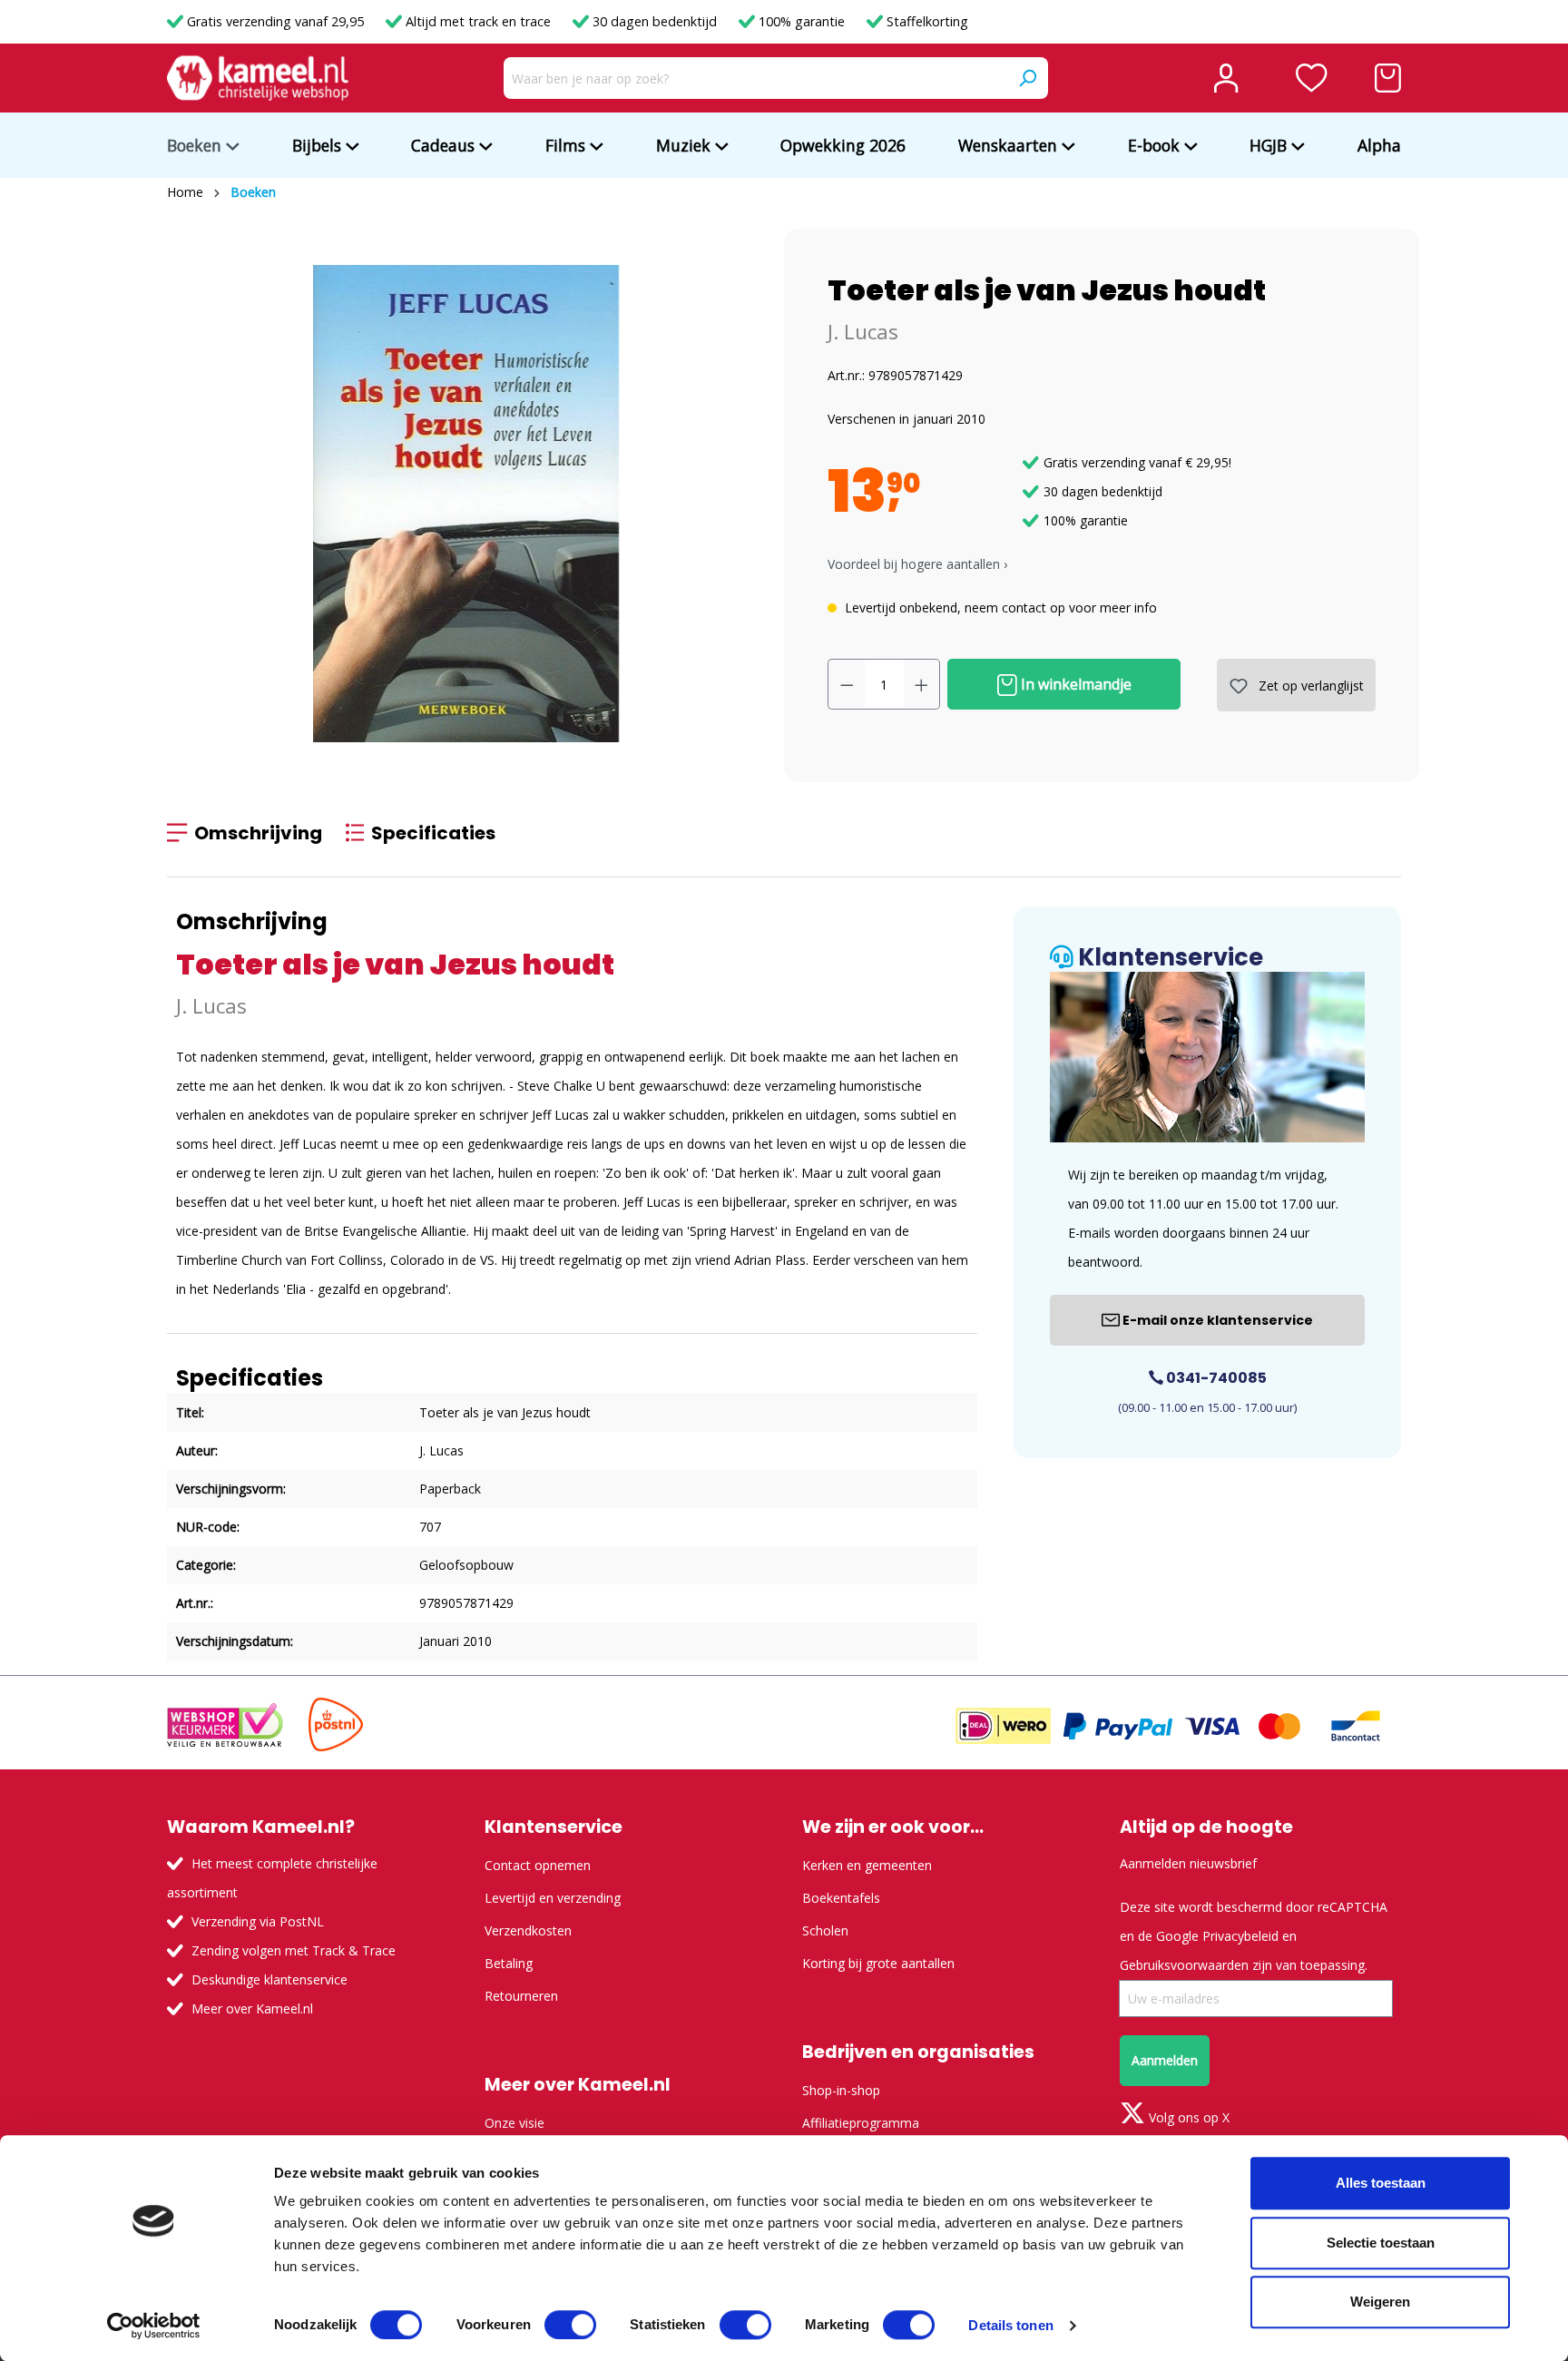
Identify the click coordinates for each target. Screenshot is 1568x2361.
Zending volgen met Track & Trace (294, 1950)
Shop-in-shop (841, 2090)
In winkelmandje (1074, 684)
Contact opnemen (538, 1865)
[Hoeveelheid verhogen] (922, 684)
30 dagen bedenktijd (655, 21)
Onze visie (514, 2123)
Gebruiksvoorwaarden (1184, 1965)
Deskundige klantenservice (269, 1979)
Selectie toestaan (1381, 2243)
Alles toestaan (1381, 2183)
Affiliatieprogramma (861, 2123)
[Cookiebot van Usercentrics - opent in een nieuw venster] (154, 2326)
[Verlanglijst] (1312, 78)
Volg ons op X (1187, 2117)
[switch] (570, 2325)
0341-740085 (1215, 1378)
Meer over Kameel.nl (252, 2008)
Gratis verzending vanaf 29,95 (275, 21)
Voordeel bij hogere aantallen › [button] (917, 564)
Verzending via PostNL (258, 1921)
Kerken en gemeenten (867, 1865)
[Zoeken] (1027, 78)
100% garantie (802, 21)
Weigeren (1380, 2302)
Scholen (825, 1930)
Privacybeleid (1240, 1936)
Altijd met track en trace (478, 21)
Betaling (509, 1963)
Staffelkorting (926, 21)
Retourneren (521, 1996)
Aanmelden (1165, 2060)
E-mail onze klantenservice (1216, 1320)
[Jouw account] (1226, 78)
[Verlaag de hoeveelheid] (847, 684)
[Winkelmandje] (1388, 78)
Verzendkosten (528, 1930)
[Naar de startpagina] (258, 78)
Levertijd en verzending (553, 1898)
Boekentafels (841, 1898)
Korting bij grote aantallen (878, 1963)
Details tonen (1010, 2325)
